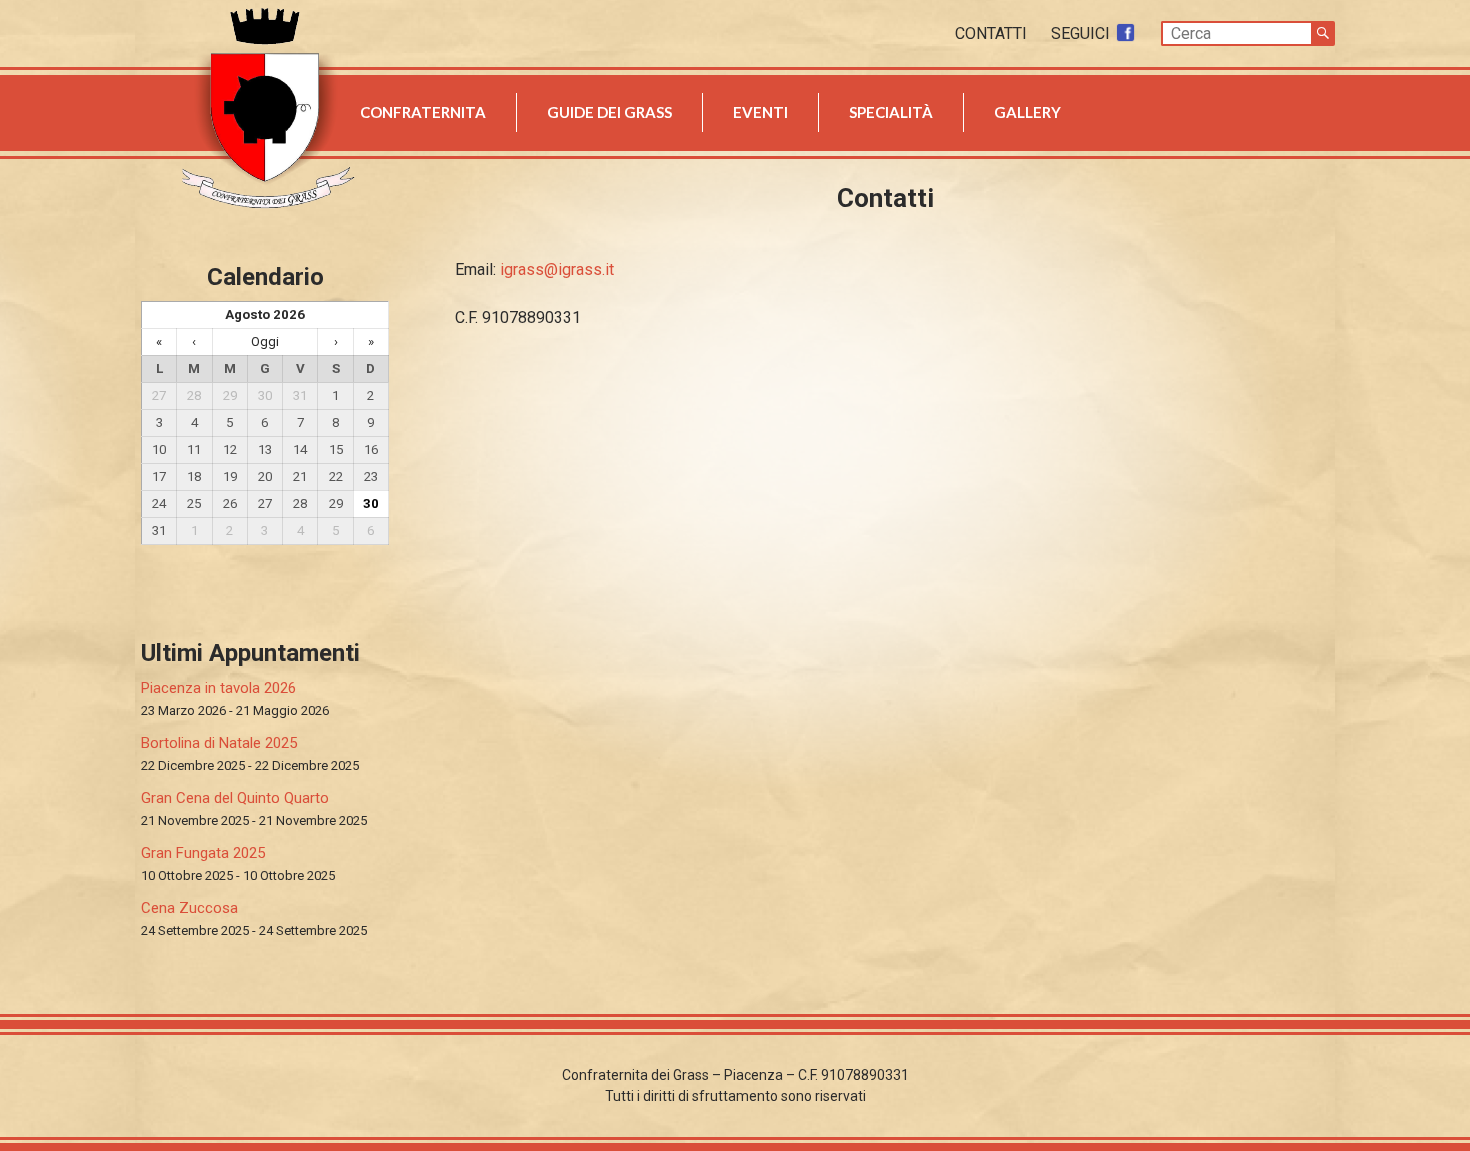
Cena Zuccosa (189, 908)
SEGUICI (1082, 33)
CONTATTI (993, 33)
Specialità (891, 112)
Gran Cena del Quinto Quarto (235, 798)
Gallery (1027, 112)
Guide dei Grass (609, 112)
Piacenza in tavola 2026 (218, 688)
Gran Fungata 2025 (203, 853)
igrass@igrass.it (557, 269)
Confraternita (423, 112)
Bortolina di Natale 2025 (219, 743)
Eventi (760, 112)
